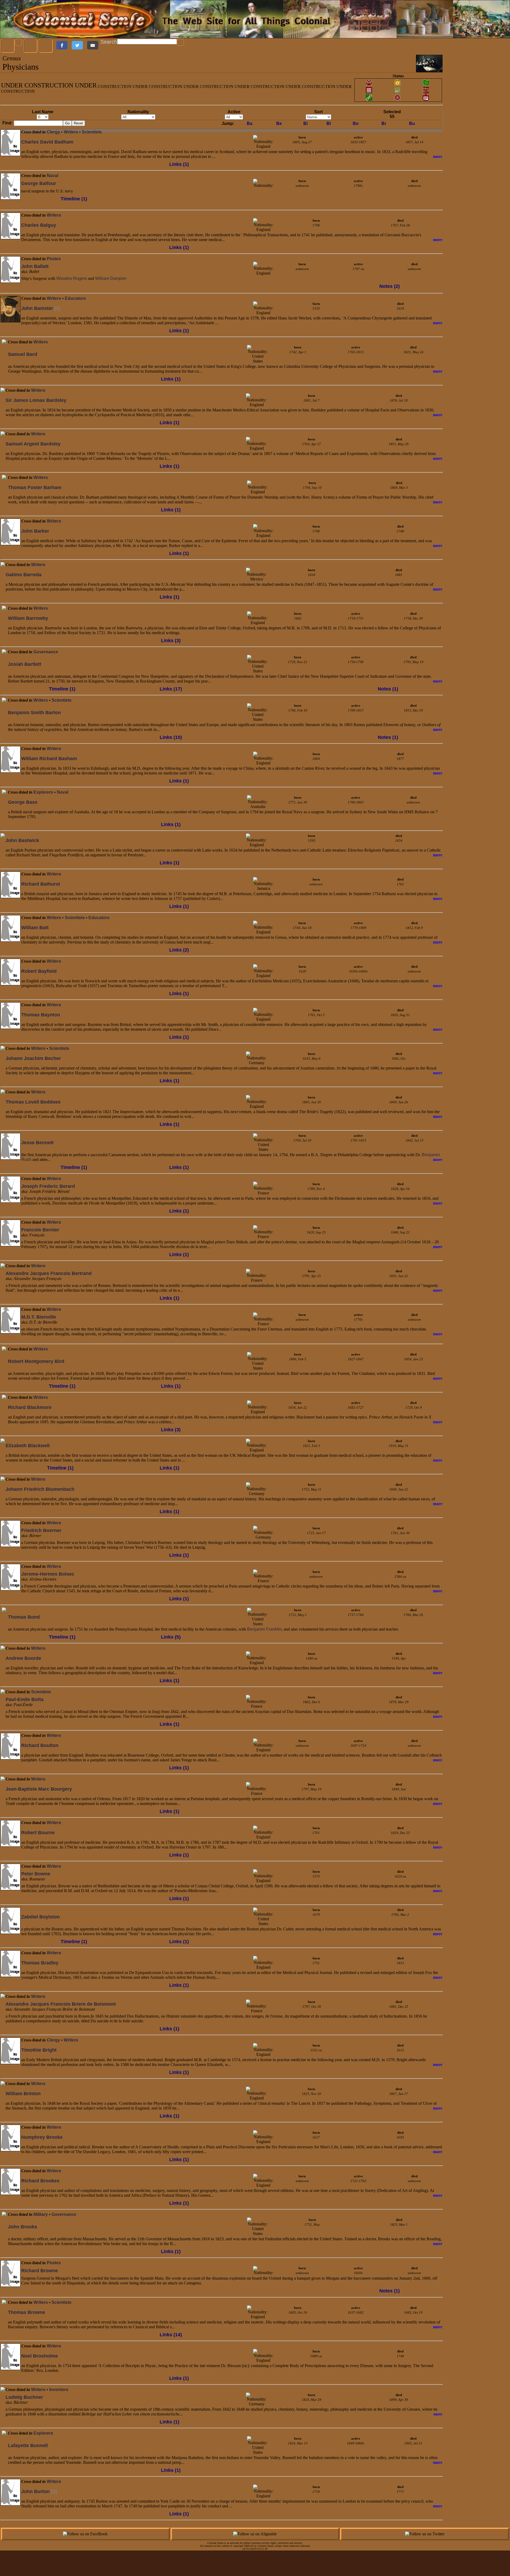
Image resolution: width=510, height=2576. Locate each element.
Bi (305, 123)
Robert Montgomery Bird (36, 1361)
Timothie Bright (39, 2050)
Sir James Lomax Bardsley (36, 400)
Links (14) (171, 2335)
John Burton (39, 2491)
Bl (329, 123)
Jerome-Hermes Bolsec (48, 1574)
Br (384, 123)
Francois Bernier (40, 1230)
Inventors (59, 2390)
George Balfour (39, 183)
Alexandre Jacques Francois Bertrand (49, 1273)
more (438, 156)
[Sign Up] (31, 46)
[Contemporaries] (7, 160)
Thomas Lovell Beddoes (33, 1102)
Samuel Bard (23, 354)
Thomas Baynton (41, 1015)
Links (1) (179, 164)
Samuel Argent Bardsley (33, 444)
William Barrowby (28, 618)
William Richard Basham (49, 759)
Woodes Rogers (72, 278)
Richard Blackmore (30, 1407)
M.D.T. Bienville (39, 1317)
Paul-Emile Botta (25, 1699)
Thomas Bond (24, 1617)
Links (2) (179, 950)
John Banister (41, 308)
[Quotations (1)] (4, 2221)
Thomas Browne (27, 2312)
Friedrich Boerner (41, 1530)
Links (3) (171, 641)
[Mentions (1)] (4, 666)
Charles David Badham (47, 142)
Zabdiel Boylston (41, 1917)
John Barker (35, 531)
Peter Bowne (36, 1874)
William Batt (35, 928)
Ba (250, 123)
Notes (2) (390, 286)
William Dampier (111, 278)
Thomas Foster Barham (35, 487)
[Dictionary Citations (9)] (4, 2316)
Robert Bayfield (39, 971)
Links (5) (171, 1637)
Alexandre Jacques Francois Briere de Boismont (61, 2004)
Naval (52, 176)
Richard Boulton (40, 1745)
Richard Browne (40, 2271)
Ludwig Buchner (24, 2397)
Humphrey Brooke (42, 2137)
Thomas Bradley (40, 1963)
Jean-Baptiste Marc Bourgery (39, 1789)
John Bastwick (22, 840)
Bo (356, 123)
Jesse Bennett (37, 1143)
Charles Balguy (39, 225)
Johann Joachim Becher (33, 1058)
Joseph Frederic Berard (48, 1186)
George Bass (23, 802)
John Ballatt (35, 266)
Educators (75, 298)
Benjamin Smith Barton (34, 713)
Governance (46, 652)
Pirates (54, 259)
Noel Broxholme (40, 2356)
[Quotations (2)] (4, 1411)
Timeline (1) (74, 199)
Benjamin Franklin (264, 1629)
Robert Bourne (38, 1833)
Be (279, 123)
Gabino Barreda (24, 575)
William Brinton (23, 2094)
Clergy (53, 132)
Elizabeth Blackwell (28, 1446)
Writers (71, 132)
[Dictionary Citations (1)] (14, 160)
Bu (412, 123)
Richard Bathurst (41, 884)
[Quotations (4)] (4, 673)
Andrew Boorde (23, 1658)
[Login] (46, 46)
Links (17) (171, 689)
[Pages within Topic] (306, 64)
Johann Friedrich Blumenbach (40, 1489)
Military (41, 2214)
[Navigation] (8, 46)
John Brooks (23, 2227)
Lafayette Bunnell (28, 2445)
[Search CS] (181, 43)
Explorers (43, 792)
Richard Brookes (40, 2181)
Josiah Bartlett (25, 664)
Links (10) (171, 737)
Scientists (92, 132)
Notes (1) (388, 689)
